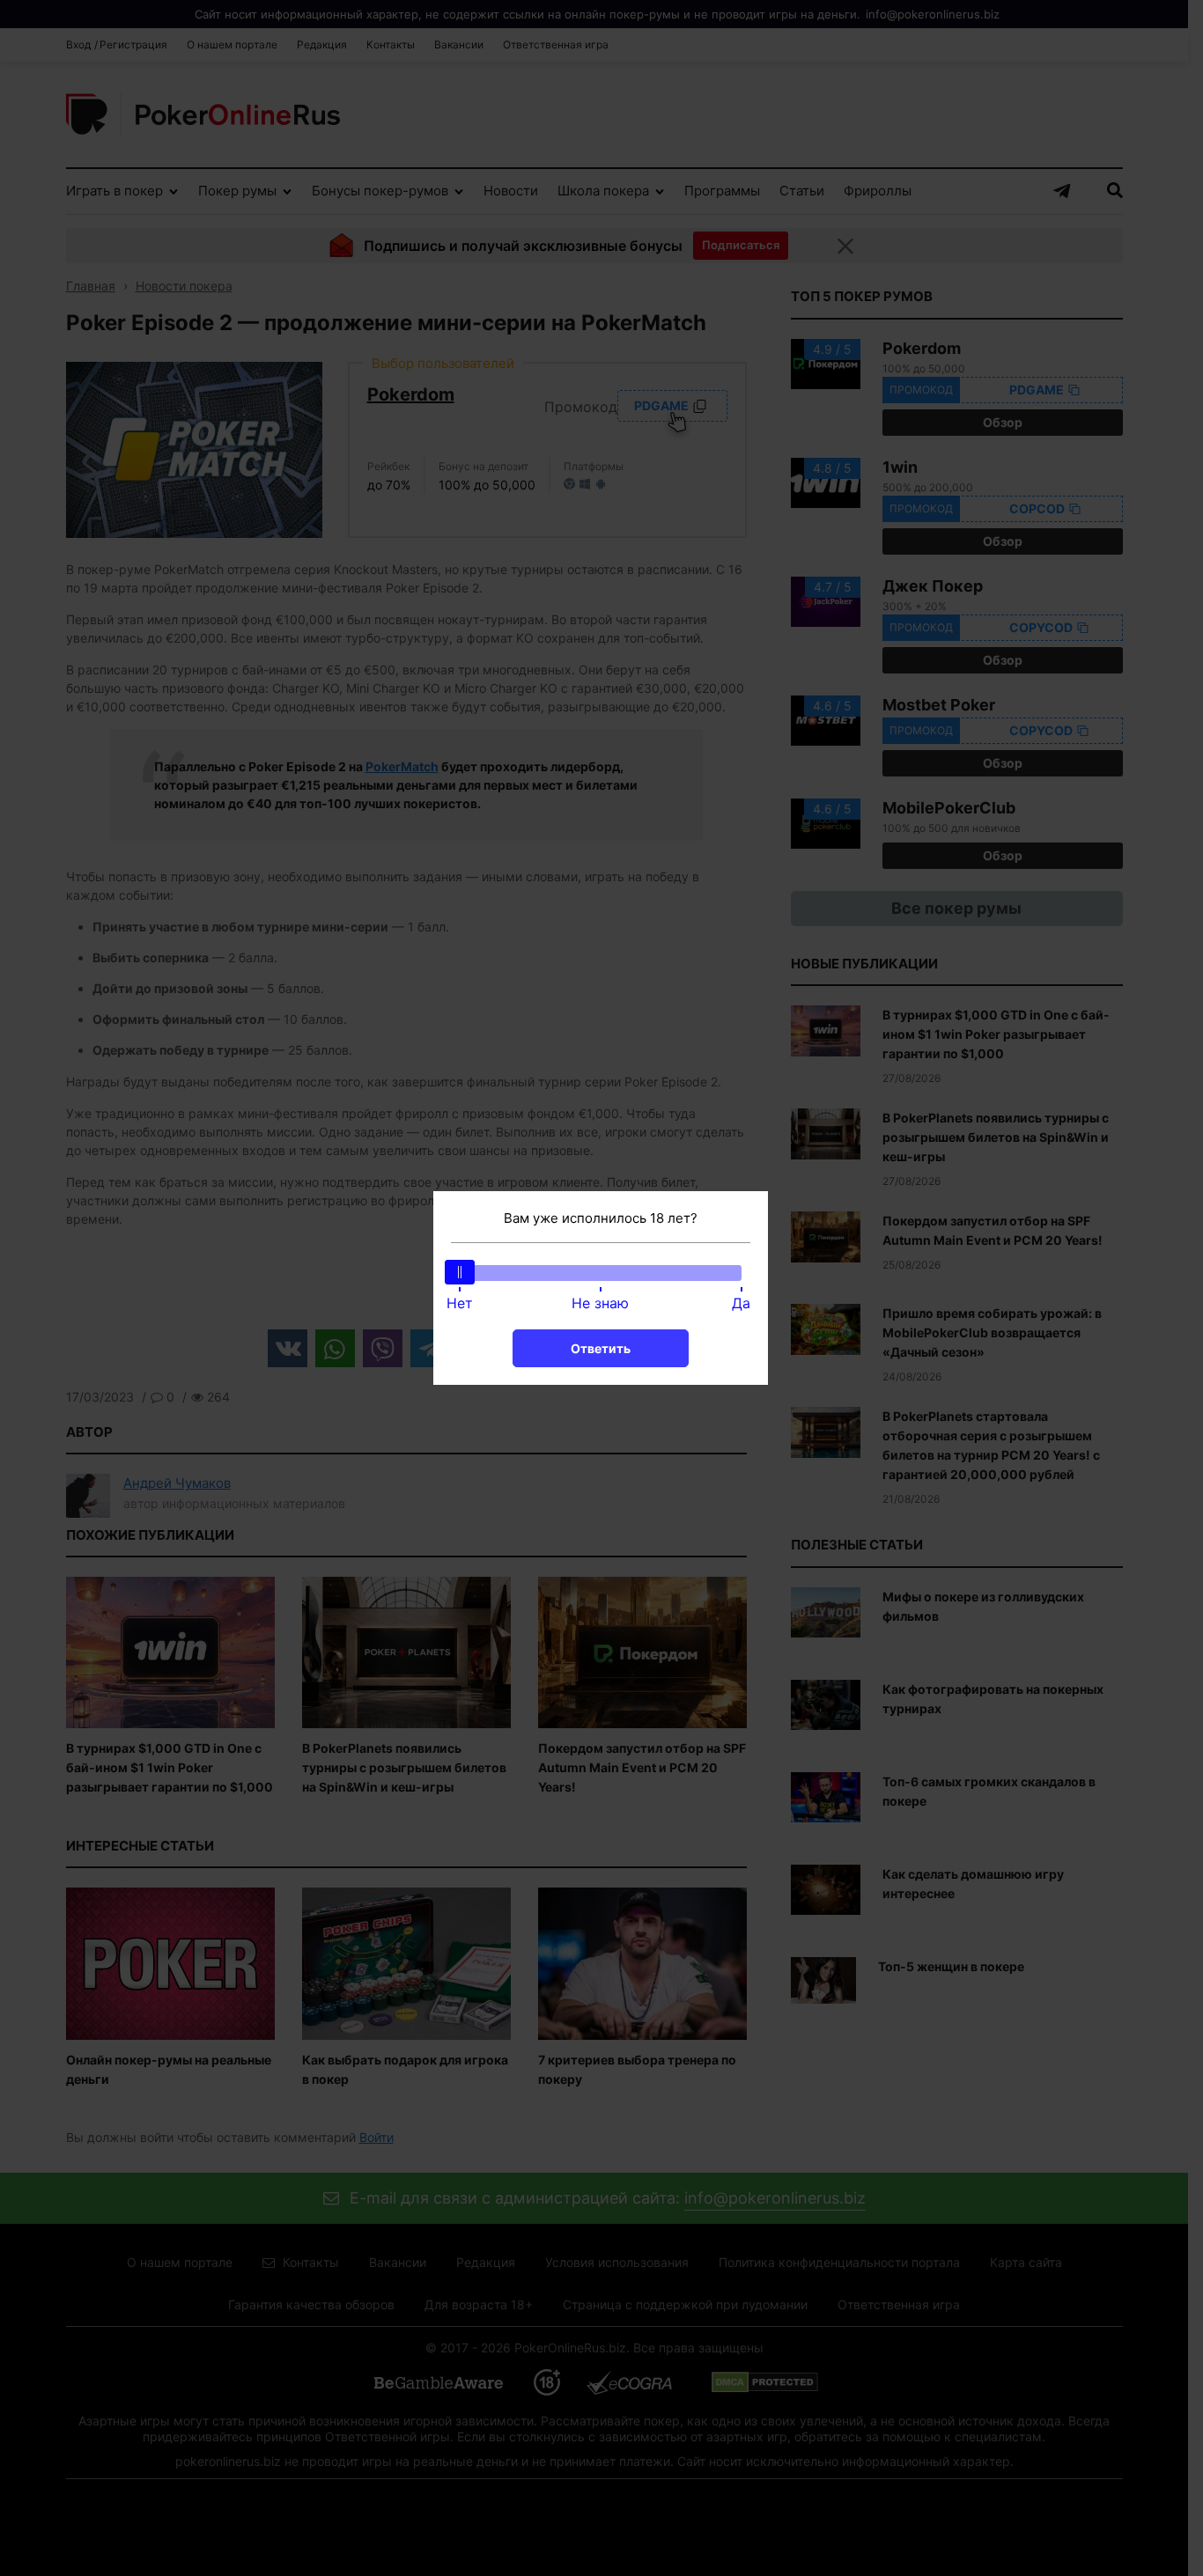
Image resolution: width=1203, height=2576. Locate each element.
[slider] (460, 1272)
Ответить (601, 1348)
